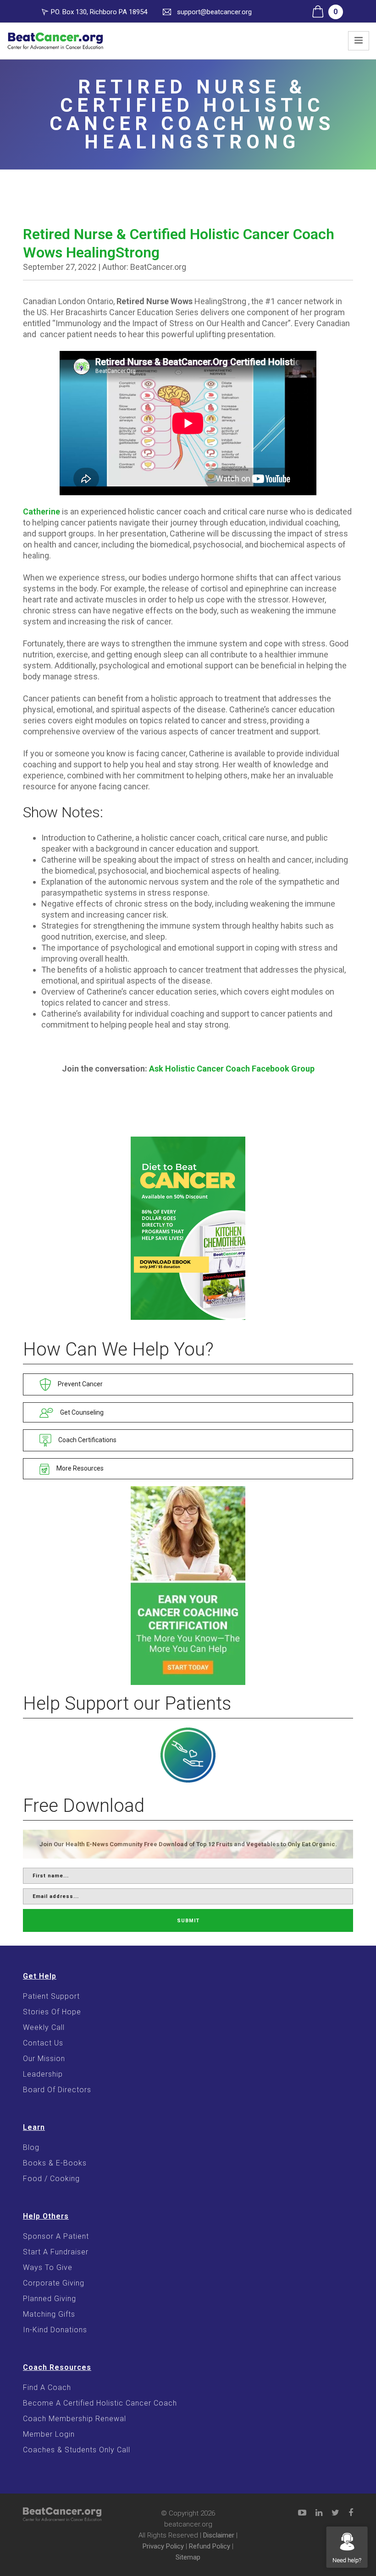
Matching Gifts (49, 2314)
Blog (31, 2147)
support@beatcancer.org (214, 12)
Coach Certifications (87, 1440)
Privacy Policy (163, 2546)
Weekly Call (44, 2027)
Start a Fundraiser (56, 2252)
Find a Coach (47, 2387)
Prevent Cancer (80, 1384)
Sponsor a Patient (56, 2236)
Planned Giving (50, 2299)
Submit (188, 1921)
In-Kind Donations (55, 2330)
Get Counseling (81, 1412)
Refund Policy (210, 2546)
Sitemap (188, 2557)
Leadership (43, 2074)
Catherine (41, 511)
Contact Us (43, 2043)
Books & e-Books (55, 2163)
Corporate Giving (54, 2283)
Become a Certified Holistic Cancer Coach (100, 2403)
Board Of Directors (57, 2090)
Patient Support (51, 1996)
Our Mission (44, 2059)
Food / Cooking (51, 2179)
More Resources (79, 1468)
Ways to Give (48, 2267)
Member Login (49, 2434)
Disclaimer (219, 2535)
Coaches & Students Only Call (77, 2450)
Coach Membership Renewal (75, 2419)
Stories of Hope (52, 2012)
